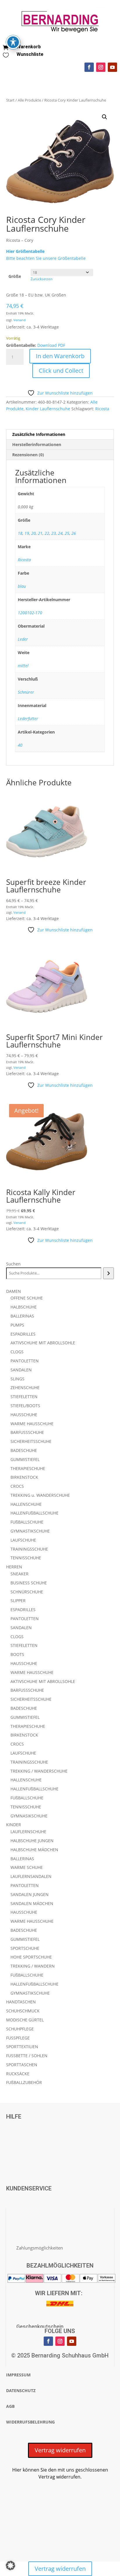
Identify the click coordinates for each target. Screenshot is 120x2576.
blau (22, 586)
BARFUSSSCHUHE (27, 1432)
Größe (15, 276)
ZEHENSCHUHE (25, 1388)
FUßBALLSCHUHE (27, 1522)
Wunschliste (30, 54)
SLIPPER (18, 1601)
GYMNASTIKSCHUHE (30, 1531)
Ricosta (102, 409)
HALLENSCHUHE (26, 1504)
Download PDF (51, 345)
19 (27, 533)
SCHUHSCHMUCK (23, 2011)
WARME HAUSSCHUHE (32, 1424)
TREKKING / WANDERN (33, 1966)
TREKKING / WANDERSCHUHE (39, 1771)
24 (60, 533)
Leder (23, 639)
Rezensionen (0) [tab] (28, 455)
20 (33, 533)
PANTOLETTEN (25, 1361)
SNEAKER (20, 1574)
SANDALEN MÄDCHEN (32, 1903)
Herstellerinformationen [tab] (37, 444)
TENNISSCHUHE (26, 1558)
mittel (23, 666)
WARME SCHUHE (27, 1867)
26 (74, 533)
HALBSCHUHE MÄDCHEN (34, 1850)
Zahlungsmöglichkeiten (40, 2248)
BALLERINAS (22, 1316)
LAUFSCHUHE (23, 1540)
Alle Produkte (29, 100)
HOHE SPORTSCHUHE (31, 1957)
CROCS (17, 1486)
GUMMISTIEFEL (25, 1459)
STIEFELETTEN (24, 1397)
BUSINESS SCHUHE (29, 1583)
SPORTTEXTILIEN (22, 2047)
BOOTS (17, 1654)
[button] (105, 117)
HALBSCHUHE (24, 1307)
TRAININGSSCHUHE (29, 1549)
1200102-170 (30, 613)
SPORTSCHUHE (25, 1948)
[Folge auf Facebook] (89, 67)
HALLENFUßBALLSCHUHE (35, 1513)
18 (20, 533)
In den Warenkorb (60, 356)
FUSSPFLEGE (18, 2038)
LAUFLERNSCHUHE (28, 1832)
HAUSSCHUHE (24, 1415)
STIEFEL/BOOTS (25, 1406)
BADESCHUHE (24, 1450)
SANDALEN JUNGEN (30, 1894)
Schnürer (26, 692)
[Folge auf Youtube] (112, 67)
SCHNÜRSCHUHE (27, 1592)
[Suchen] (108, 1273)
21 (40, 533)
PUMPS (17, 1325)
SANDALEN (21, 1370)
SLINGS (17, 1379)
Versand (20, 320)
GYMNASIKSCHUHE (29, 1816)
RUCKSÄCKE (18, 2074)
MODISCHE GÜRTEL (25, 2020)
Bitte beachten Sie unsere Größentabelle (46, 258)
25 (67, 533)
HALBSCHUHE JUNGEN (32, 1841)
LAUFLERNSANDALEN (31, 1876)
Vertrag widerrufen (60, 2450)
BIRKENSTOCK (24, 1477)
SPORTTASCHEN (22, 2065)
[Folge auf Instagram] (101, 67)
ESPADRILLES (23, 1334)
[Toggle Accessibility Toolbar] (13, 42)
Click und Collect (61, 371)
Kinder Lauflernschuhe (48, 409)
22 (47, 533)
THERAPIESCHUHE (28, 1468)
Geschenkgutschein (40, 2326)
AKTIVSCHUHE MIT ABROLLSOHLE (43, 1343)
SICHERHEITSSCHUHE (31, 1441)
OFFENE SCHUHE (27, 1298)
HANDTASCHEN (21, 2002)
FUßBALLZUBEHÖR (24, 2082)
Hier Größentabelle (25, 251)
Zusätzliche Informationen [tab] (39, 434)
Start (10, 100)
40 (20, 745)
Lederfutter (28, 719)
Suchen (13, 1264)
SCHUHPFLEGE (20, 2029)
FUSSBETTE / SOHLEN (27, 2056)
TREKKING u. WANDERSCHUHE (40, 1495)
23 (54, 533)
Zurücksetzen (42, 279)
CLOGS (17, 1352)
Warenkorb (29, 47)
